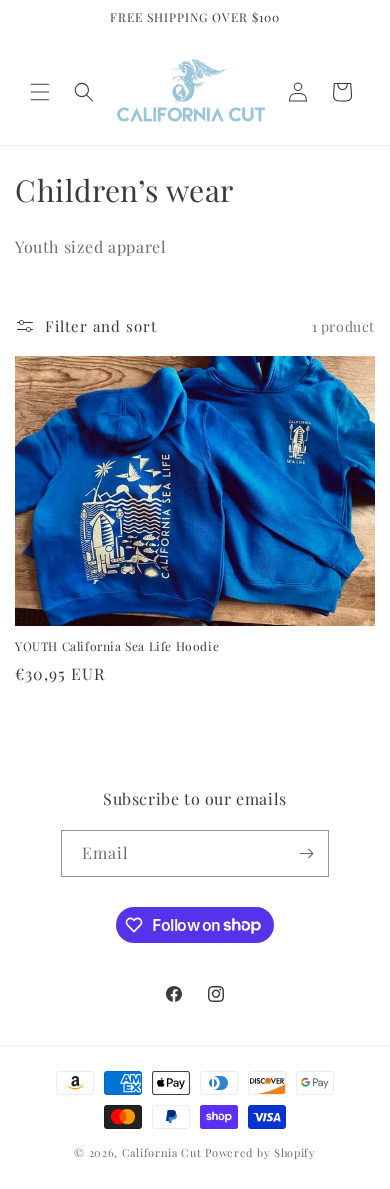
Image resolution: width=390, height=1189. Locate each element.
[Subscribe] (306, 853)
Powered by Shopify (260, 1152)
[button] (40, 92)
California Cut (164, 1152)
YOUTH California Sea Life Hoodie (117, 646)
